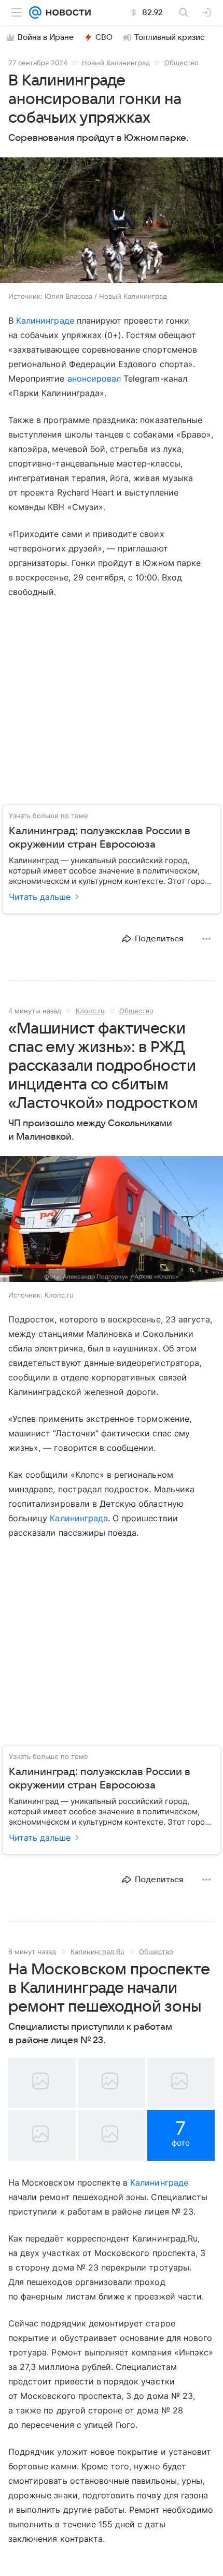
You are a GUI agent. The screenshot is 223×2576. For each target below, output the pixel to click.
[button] (112, 221)
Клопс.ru (90, 1011)
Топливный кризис (170, 37)
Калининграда (79, 1518)
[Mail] (35, 12)
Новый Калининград (116, 63)
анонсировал (96, 379)
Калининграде (45, 321)
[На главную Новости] (66, 12)
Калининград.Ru (97, 1952)
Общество (182, 63)
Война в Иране (46, 37)
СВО (104, 37)
